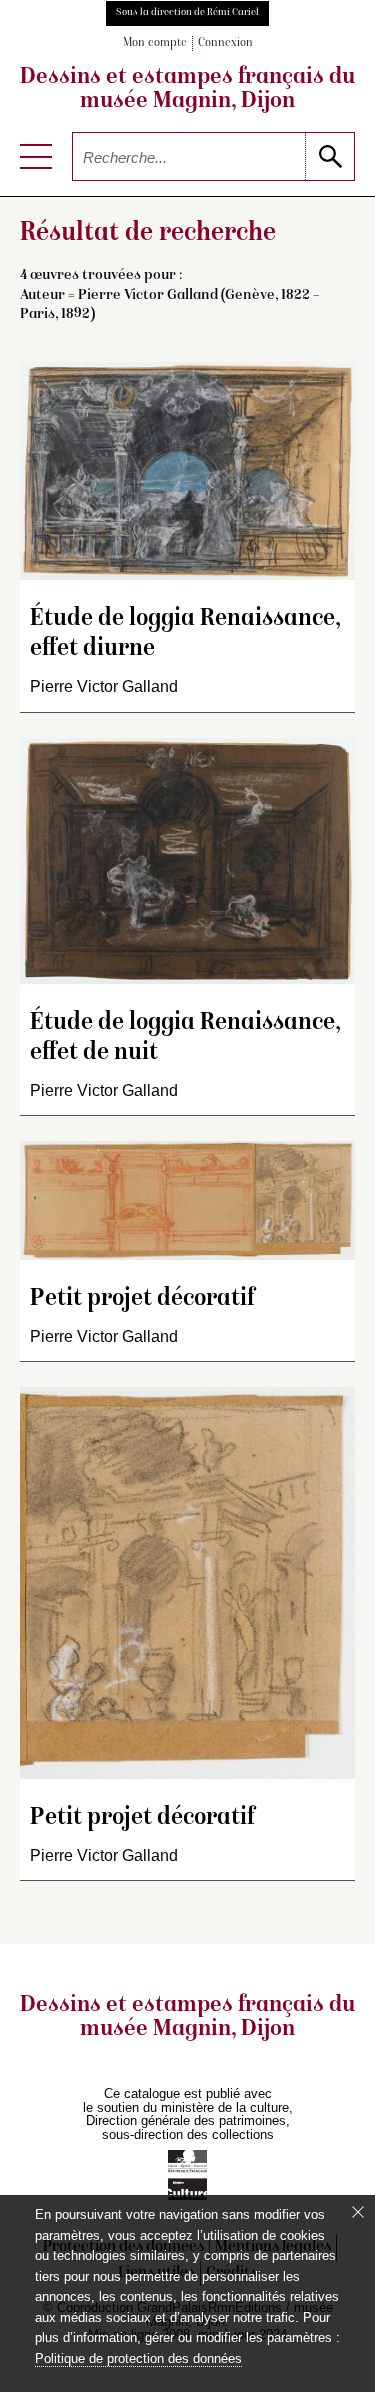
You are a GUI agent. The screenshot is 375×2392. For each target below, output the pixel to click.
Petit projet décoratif (142, 1299)
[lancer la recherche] (329, 156)
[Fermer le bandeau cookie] (358, 2212)
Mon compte (155, 43)
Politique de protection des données (138, 2358)
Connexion (225, 43)
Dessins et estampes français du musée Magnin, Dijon (187, 90)
